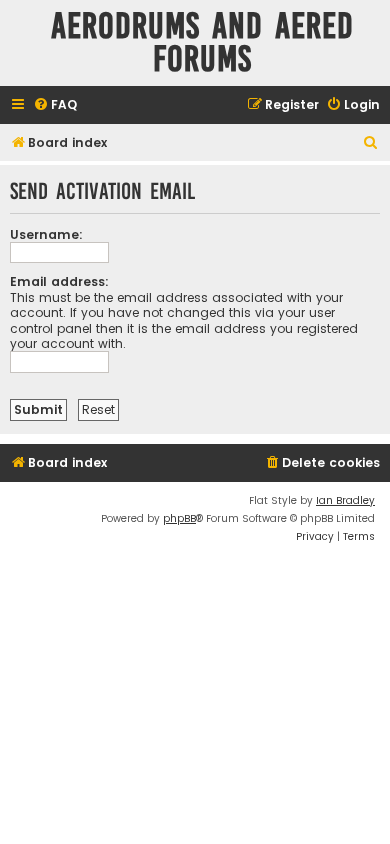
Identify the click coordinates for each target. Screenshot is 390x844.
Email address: (59, 281)
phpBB (179, 518)
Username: (46, 234)
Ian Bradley (345, 500)
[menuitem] (55, 105)
